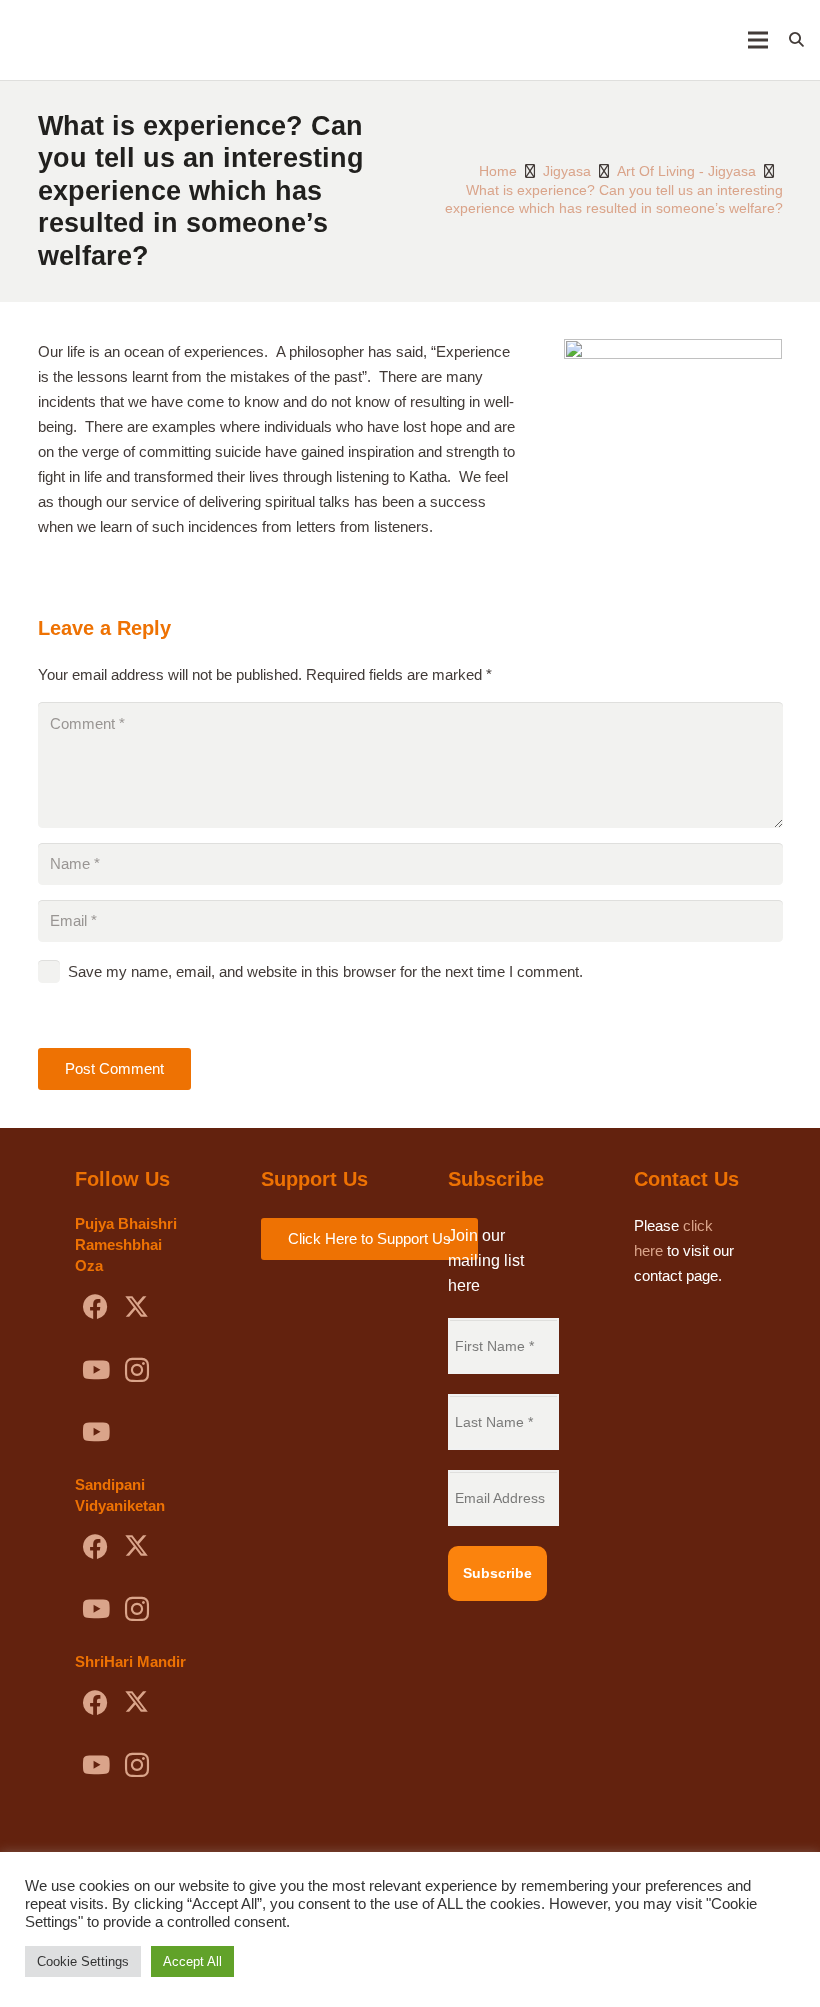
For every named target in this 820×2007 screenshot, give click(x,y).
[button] (796, 40)
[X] (136, 1307)
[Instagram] (136, 1370)
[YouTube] (95, 1370)
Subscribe (497, 1573)
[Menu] (758, 40)
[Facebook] (95, 1307)
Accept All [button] (192, 1961)
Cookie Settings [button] (83, 1961)
